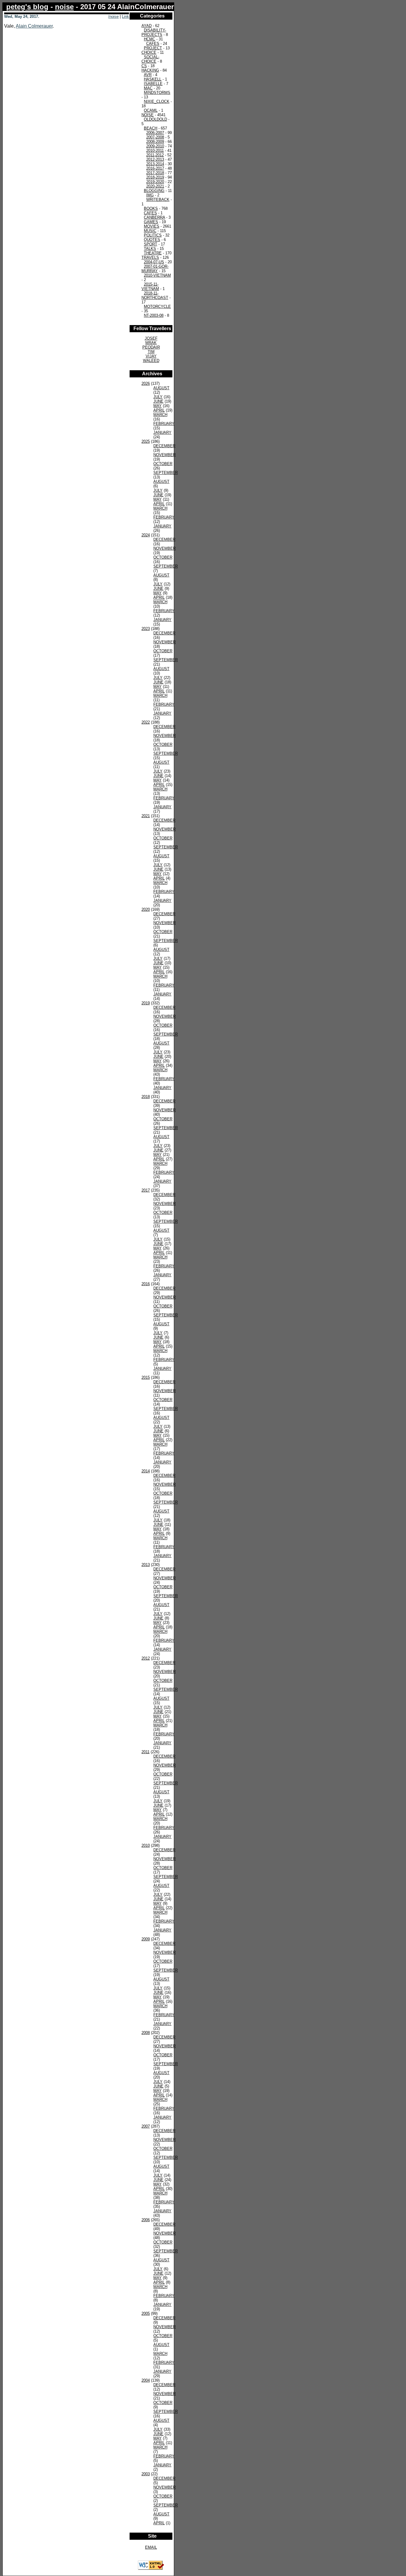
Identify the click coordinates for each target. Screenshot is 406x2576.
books (151, 208)
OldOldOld (155, 119)
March (160, 415)
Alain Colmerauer (34, 26)
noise (64, 7)
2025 (146, 441)
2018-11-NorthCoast (155, 295)
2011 (145, 1752)
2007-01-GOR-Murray (155, 269)
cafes (150, 213)
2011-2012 (155, 155)
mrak (151, 343)
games (151, 222)
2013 (146, 1565)
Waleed (151, 361)
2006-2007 (155, 133)
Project (153, 48)
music (150, 231)
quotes (152, 240)
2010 (146, 1845)
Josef (151, 338)
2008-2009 (155, 142)
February (164, 424)
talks (150, 249)
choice (149, 52)
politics (153, 235)
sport (151, 244)
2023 (146, 629)
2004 (146, 2380)
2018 (146, 1097)
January (162, 433)
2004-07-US (154, 262)
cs (144, 66)
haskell (153, 79)
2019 (146, 1003)
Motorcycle (157, 307)
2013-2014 (155, 164)
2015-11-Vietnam (150, 286)
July (158, 397)
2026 (146, 383)
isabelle (153, 84)
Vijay (151, 356)
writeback (158, 200)
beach (151, 128)
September (166, 473)
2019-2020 (155, 182)
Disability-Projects (154, 32)
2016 (146, 1284)
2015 (146, 1377)
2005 (146, 2313)
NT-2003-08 (154, 315)
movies (152, 226)
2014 (146, 1471)
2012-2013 (155, 159)
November (165, 455)
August (161, 388)
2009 (146, 1939)
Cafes (153, 44)
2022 (146, 722)
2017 (146, 1190)
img (150, 195)
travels (150, 257)
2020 (146, 909)
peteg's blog (27, 7)
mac (148, 88)
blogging (154, 191)
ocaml (151, 110)
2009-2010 (155, 146)
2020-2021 (155, 186)
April (159, 410)
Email (151, 2547)
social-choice (150, 59)
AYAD (147, 26)
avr (148, 75)
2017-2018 (155, 173)
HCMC (150, 39)
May (158, 406)
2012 (146, 1658)
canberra (154, 217)
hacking (150, 70)
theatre (153, 253)
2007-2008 (155, 137)
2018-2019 (155, 177)
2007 (146, 2126)
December (164, 446)
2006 (146, 2220)
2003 (146, 2474)
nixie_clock (157, 101)
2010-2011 (155, 151)
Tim (151, 352)
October (163, 464)
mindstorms (157, 93)
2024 (146, 535)
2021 (146, 816)
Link (125, 16)
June (158, 401)
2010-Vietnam (157, 275)
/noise (113, 16)
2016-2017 (155, 168)
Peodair (151, 347)
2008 (146, 2033)
